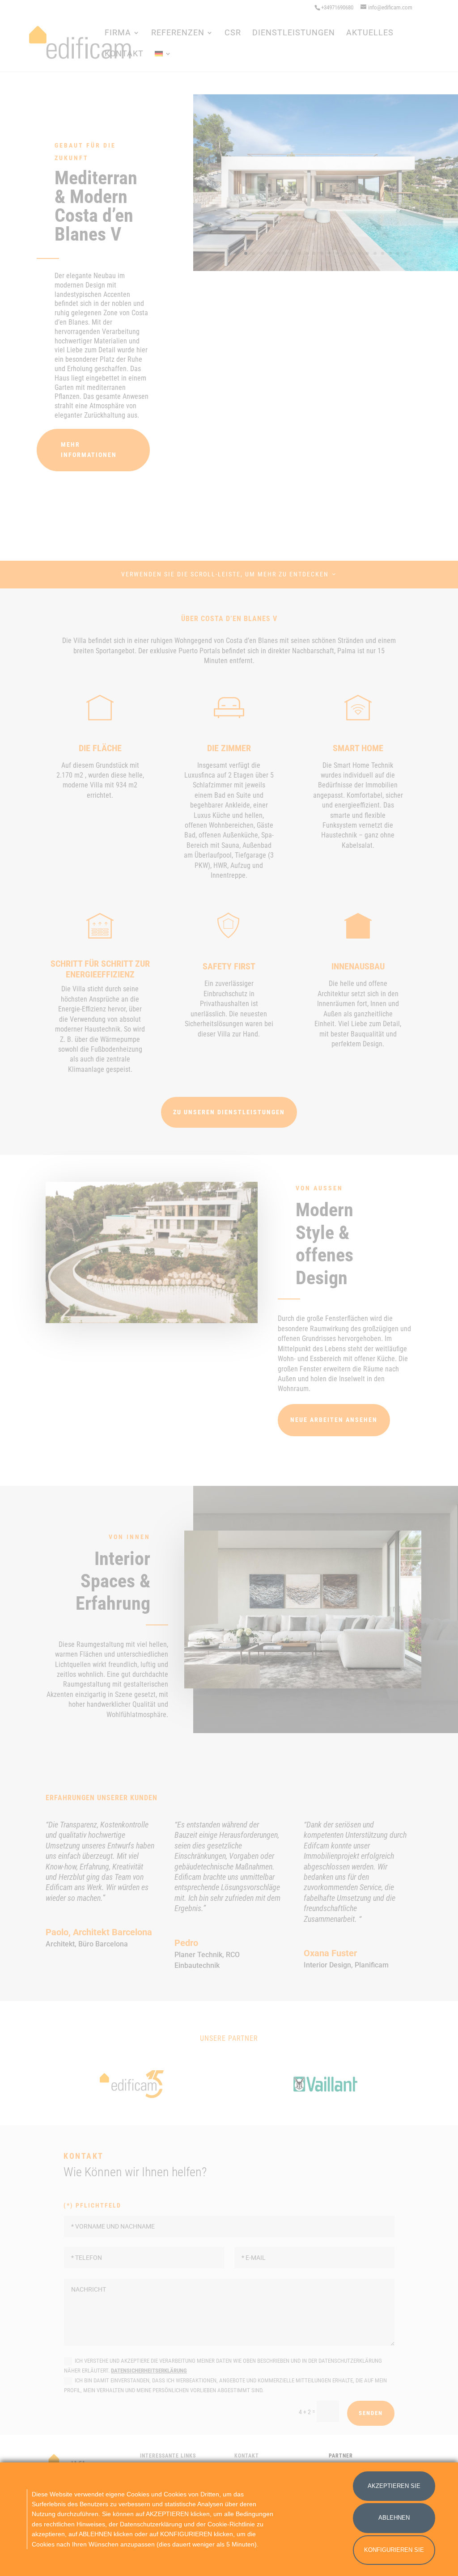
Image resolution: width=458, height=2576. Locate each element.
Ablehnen (394, 2518)
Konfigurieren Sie (394, 2550)
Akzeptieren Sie (394, 2486)
